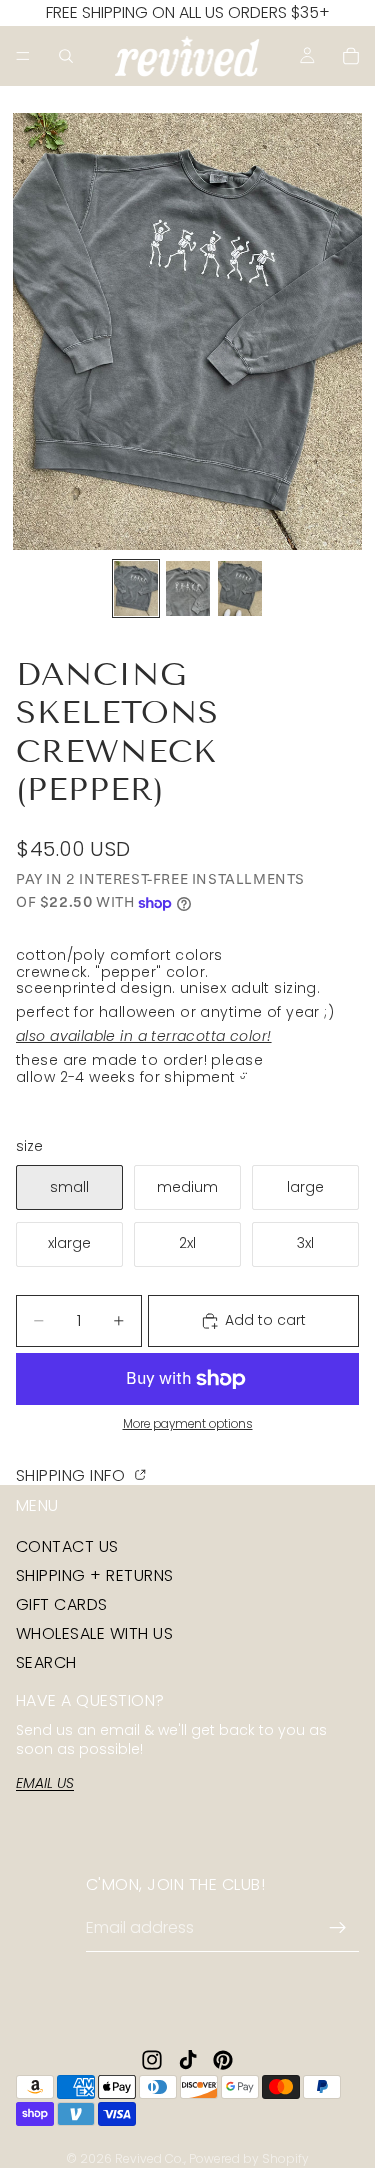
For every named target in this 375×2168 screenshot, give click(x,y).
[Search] (66, 56)
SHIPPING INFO (73, 1474)
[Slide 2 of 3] (188, 588)
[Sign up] (338, 1928)
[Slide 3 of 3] (240, 588)
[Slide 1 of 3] (136, 588)
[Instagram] (152, 2060)
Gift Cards (62, 1604)
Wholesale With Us (94, 1633)
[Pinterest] (223, 2060)
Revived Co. (149, 2158)
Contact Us (67, 1545)
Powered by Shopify (249, 2158)
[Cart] (351, 56)
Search (46, 1662)
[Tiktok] (188, 2060)
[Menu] (23, 56)
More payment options (188, 1424)
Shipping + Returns (95, 1575)
